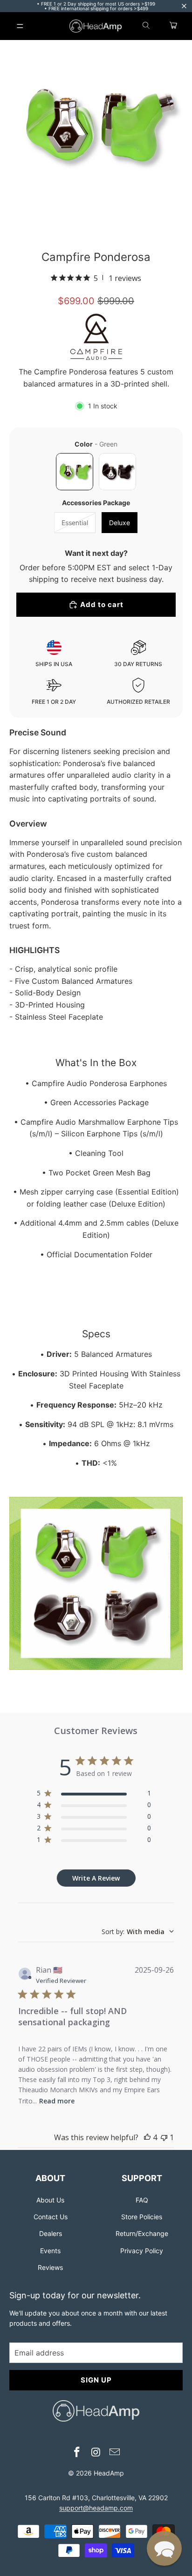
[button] (164, 2548)
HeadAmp (109, 2473)
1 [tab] (67, 227)
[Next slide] (172, 127)
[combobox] (138, 1932)
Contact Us (51, 2217)
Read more (57, 2101)
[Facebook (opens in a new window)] (77, 2453)
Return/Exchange (142, 2233)
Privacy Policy (142, 2251)
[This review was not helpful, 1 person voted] (164, 2137)
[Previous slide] (20, 127)
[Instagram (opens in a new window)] (96, 2453)
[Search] (147, 26)
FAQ (142, 2200)
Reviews (50, 2267)
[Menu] (20, 26)
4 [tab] (125, 227)
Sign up (96, 2380)
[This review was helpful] (147, 2137)
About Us (50, 2200)
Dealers (51, 2233)
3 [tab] (106, 227)
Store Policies (142, 2217)
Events (50, 2251)
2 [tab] (86, 227)
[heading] (50, 2177)
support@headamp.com (96, 2508)
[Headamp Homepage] (96, 26)
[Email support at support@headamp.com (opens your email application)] (115, 2453)
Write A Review (96, 1878)
